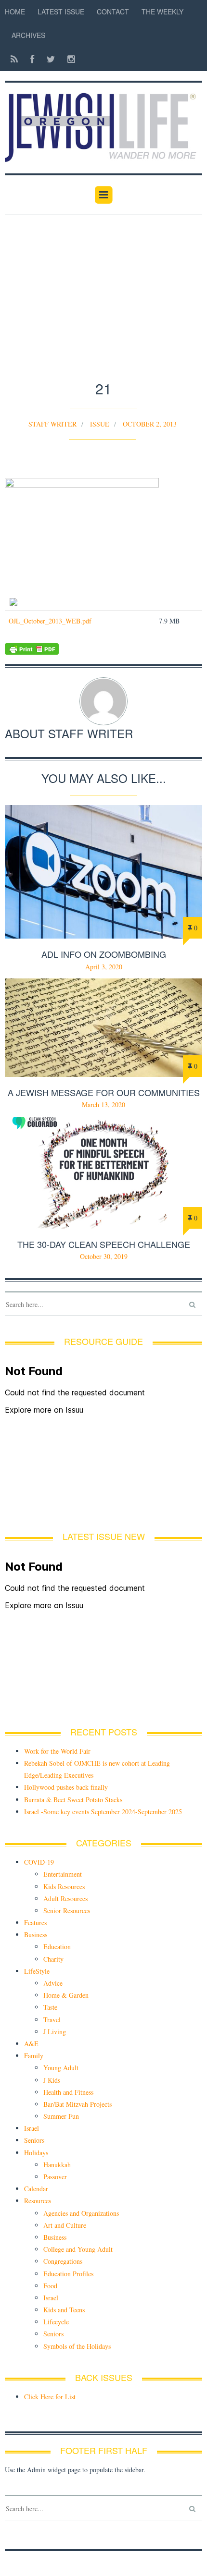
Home (15, 12)
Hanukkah (57, 2165)
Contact (113, 12)
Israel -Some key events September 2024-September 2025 (103, 1812)
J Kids (52, 2080)
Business (36, 1935)
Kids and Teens (64, 2310)
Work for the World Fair (57, 1751)
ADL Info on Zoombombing (104, 954)
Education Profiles (68, 2274)
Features (35, 1923)
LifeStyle (37, 1971)
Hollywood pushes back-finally (66, 1787)
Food (50, 2286)
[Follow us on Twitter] (51, 59)
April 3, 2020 (104, 967)
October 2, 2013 (150, 424)
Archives (28, 35)
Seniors (34, 2140)
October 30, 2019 (104, 1256)
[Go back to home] (103, 122)
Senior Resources (67, 1911)
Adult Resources (65, 1898)
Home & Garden (66, 1995)
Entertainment (63, 1874)
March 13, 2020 (103, 1105)
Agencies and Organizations (81, 2213)
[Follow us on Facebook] (32, 59)
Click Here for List (50, 2397)
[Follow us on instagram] (68, 59)
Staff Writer (52, 424)
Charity (53, 1959)
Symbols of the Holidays (77, 2346)
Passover (55, 2177)
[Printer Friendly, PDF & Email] (103, 649)
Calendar (36, 2189)
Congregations (63, 2261)
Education (57, 1947)
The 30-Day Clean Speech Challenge (104, 1244)
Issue (100, 424)
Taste (50, 2007)
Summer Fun (61, 2116)
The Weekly (162, 12)
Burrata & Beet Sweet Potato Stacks (73, 1800)
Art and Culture (65, 2225)
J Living (55, 2032)
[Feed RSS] (14, 59)
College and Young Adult (78, 2249)
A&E (31, 2044)
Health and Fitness (68, 2092)
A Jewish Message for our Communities (104, 1092)
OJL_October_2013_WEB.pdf (50, 621)
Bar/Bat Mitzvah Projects (78, 2104)
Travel (52, 2020)
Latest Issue (61, 12)
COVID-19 (39, 1862)
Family (34, 2056)
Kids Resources (64, 1886)
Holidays (36, 2153)
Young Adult (61, 2068)
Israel (32, 2128)
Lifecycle (56, 2322)
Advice (53, 1983)
